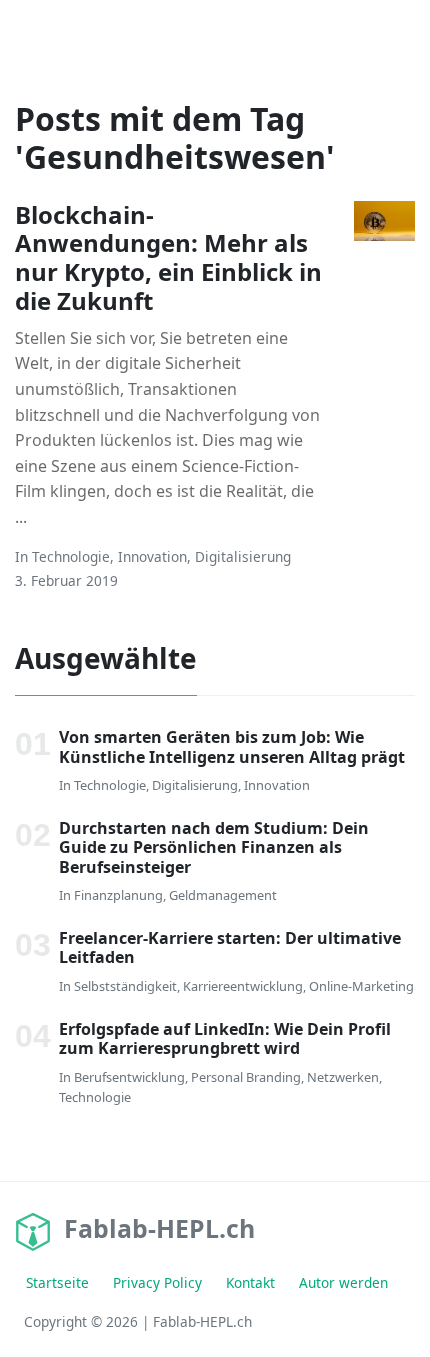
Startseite (57, 1282)
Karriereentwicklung (243, 986)
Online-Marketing (361, 986)
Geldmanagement (223, 895)
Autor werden (343, 1282)
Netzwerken (343, 1077)
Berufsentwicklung (129, 1077)
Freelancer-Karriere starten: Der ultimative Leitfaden (230, 947)
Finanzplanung (118, 895)
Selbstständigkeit (125, 986)
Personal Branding (246, 1077)
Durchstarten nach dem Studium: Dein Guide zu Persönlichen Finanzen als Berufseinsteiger (214, 847)
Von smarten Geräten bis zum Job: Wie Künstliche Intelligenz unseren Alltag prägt (232, 746)
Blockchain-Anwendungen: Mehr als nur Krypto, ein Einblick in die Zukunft (168, 257)
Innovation (152, 556)
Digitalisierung (243, 556)
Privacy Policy (157, 1282)
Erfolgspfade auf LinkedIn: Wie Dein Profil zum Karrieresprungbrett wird (225, 1038)
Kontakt (250, 1282)
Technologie (71, 556)
